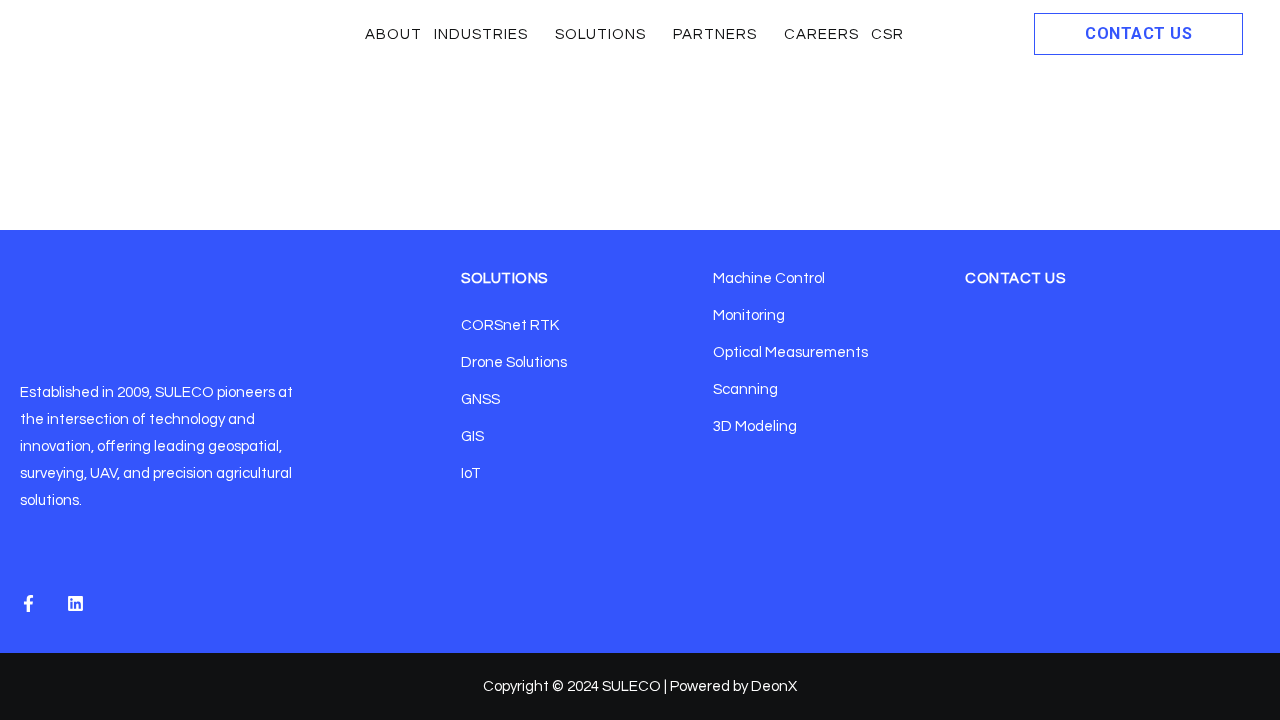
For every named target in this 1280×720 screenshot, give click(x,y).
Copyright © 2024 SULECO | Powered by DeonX (640, 686)
